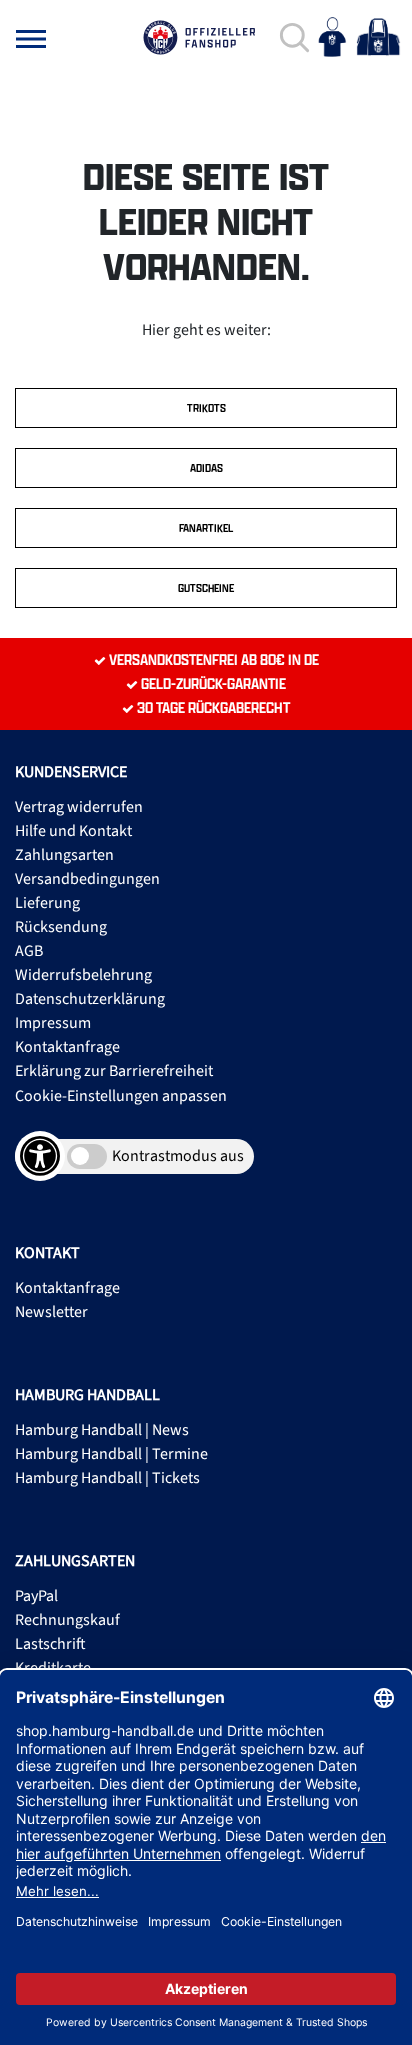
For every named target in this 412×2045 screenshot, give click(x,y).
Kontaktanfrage (67, 1047)
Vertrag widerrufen (79, 807)
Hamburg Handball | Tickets (107, 1478)
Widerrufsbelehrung (83, 975)
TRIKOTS (206, 408)
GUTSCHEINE (206, 588)
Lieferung (47, 903)
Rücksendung (61, 927)
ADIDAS (206, 468)
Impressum (53, 1023)
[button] (31, 39)
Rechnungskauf (67, 1620)
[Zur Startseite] (199, 37)
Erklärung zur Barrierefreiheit (114, 1071)
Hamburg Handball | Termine (111, 1454)
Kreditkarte (53, 1668)
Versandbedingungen (87, 879)
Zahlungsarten (64, 855)
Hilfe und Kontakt (73, 831)
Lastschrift (50, 1644)
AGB (29, 951)
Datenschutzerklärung (90, 999)
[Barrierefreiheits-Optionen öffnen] (40, 1156)
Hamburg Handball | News (102, 1430)
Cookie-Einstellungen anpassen (121, 1096)
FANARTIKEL (206, 528)
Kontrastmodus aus (178, 1156)
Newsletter (51, 1312)
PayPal (36, 1596)
